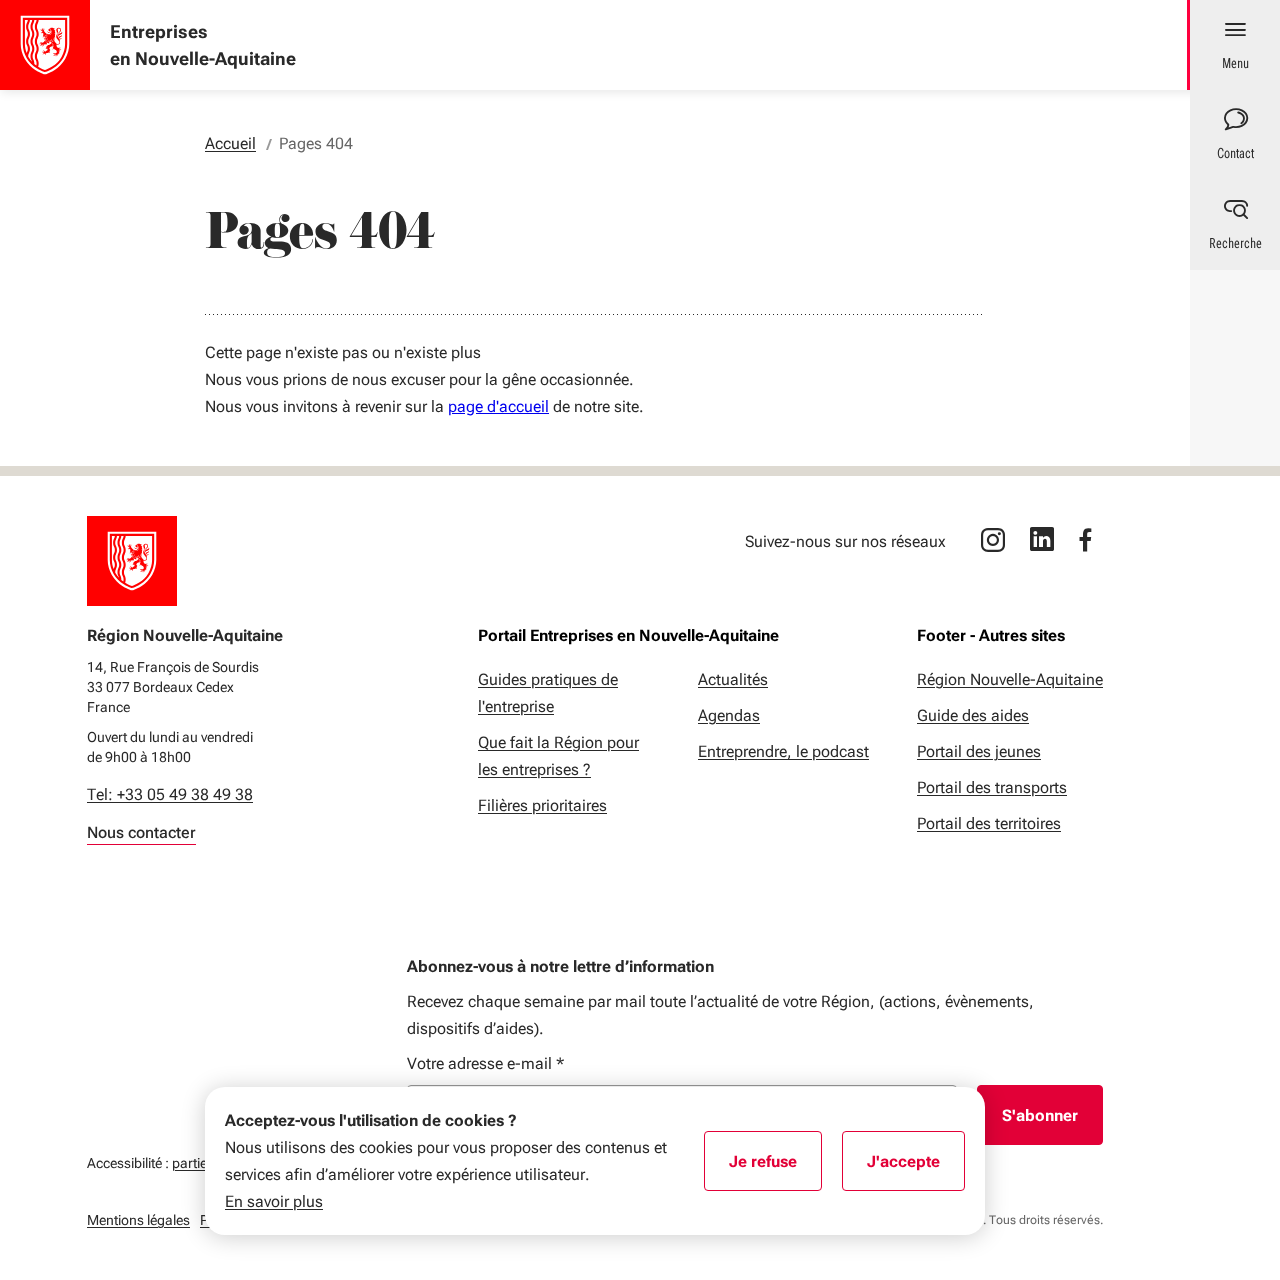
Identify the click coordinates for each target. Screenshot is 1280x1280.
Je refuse (775, 1168)
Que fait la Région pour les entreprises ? (558, 756)
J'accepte (916, 1168)
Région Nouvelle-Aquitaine (1010, 679)
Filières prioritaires (542, 805)
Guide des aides (973, 715)
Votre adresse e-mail (485, 1063)
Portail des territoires (989, 823)
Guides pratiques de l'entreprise (548, 693)
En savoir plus (274, 1201)
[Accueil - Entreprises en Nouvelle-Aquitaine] (45, 45)
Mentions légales (138, 1220)
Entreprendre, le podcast (783, 751)
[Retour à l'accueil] (132, 561)
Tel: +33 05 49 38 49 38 (170, 794)
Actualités (733, 679)
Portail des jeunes (979, 751)
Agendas (729, 715)
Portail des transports (992, 787)
